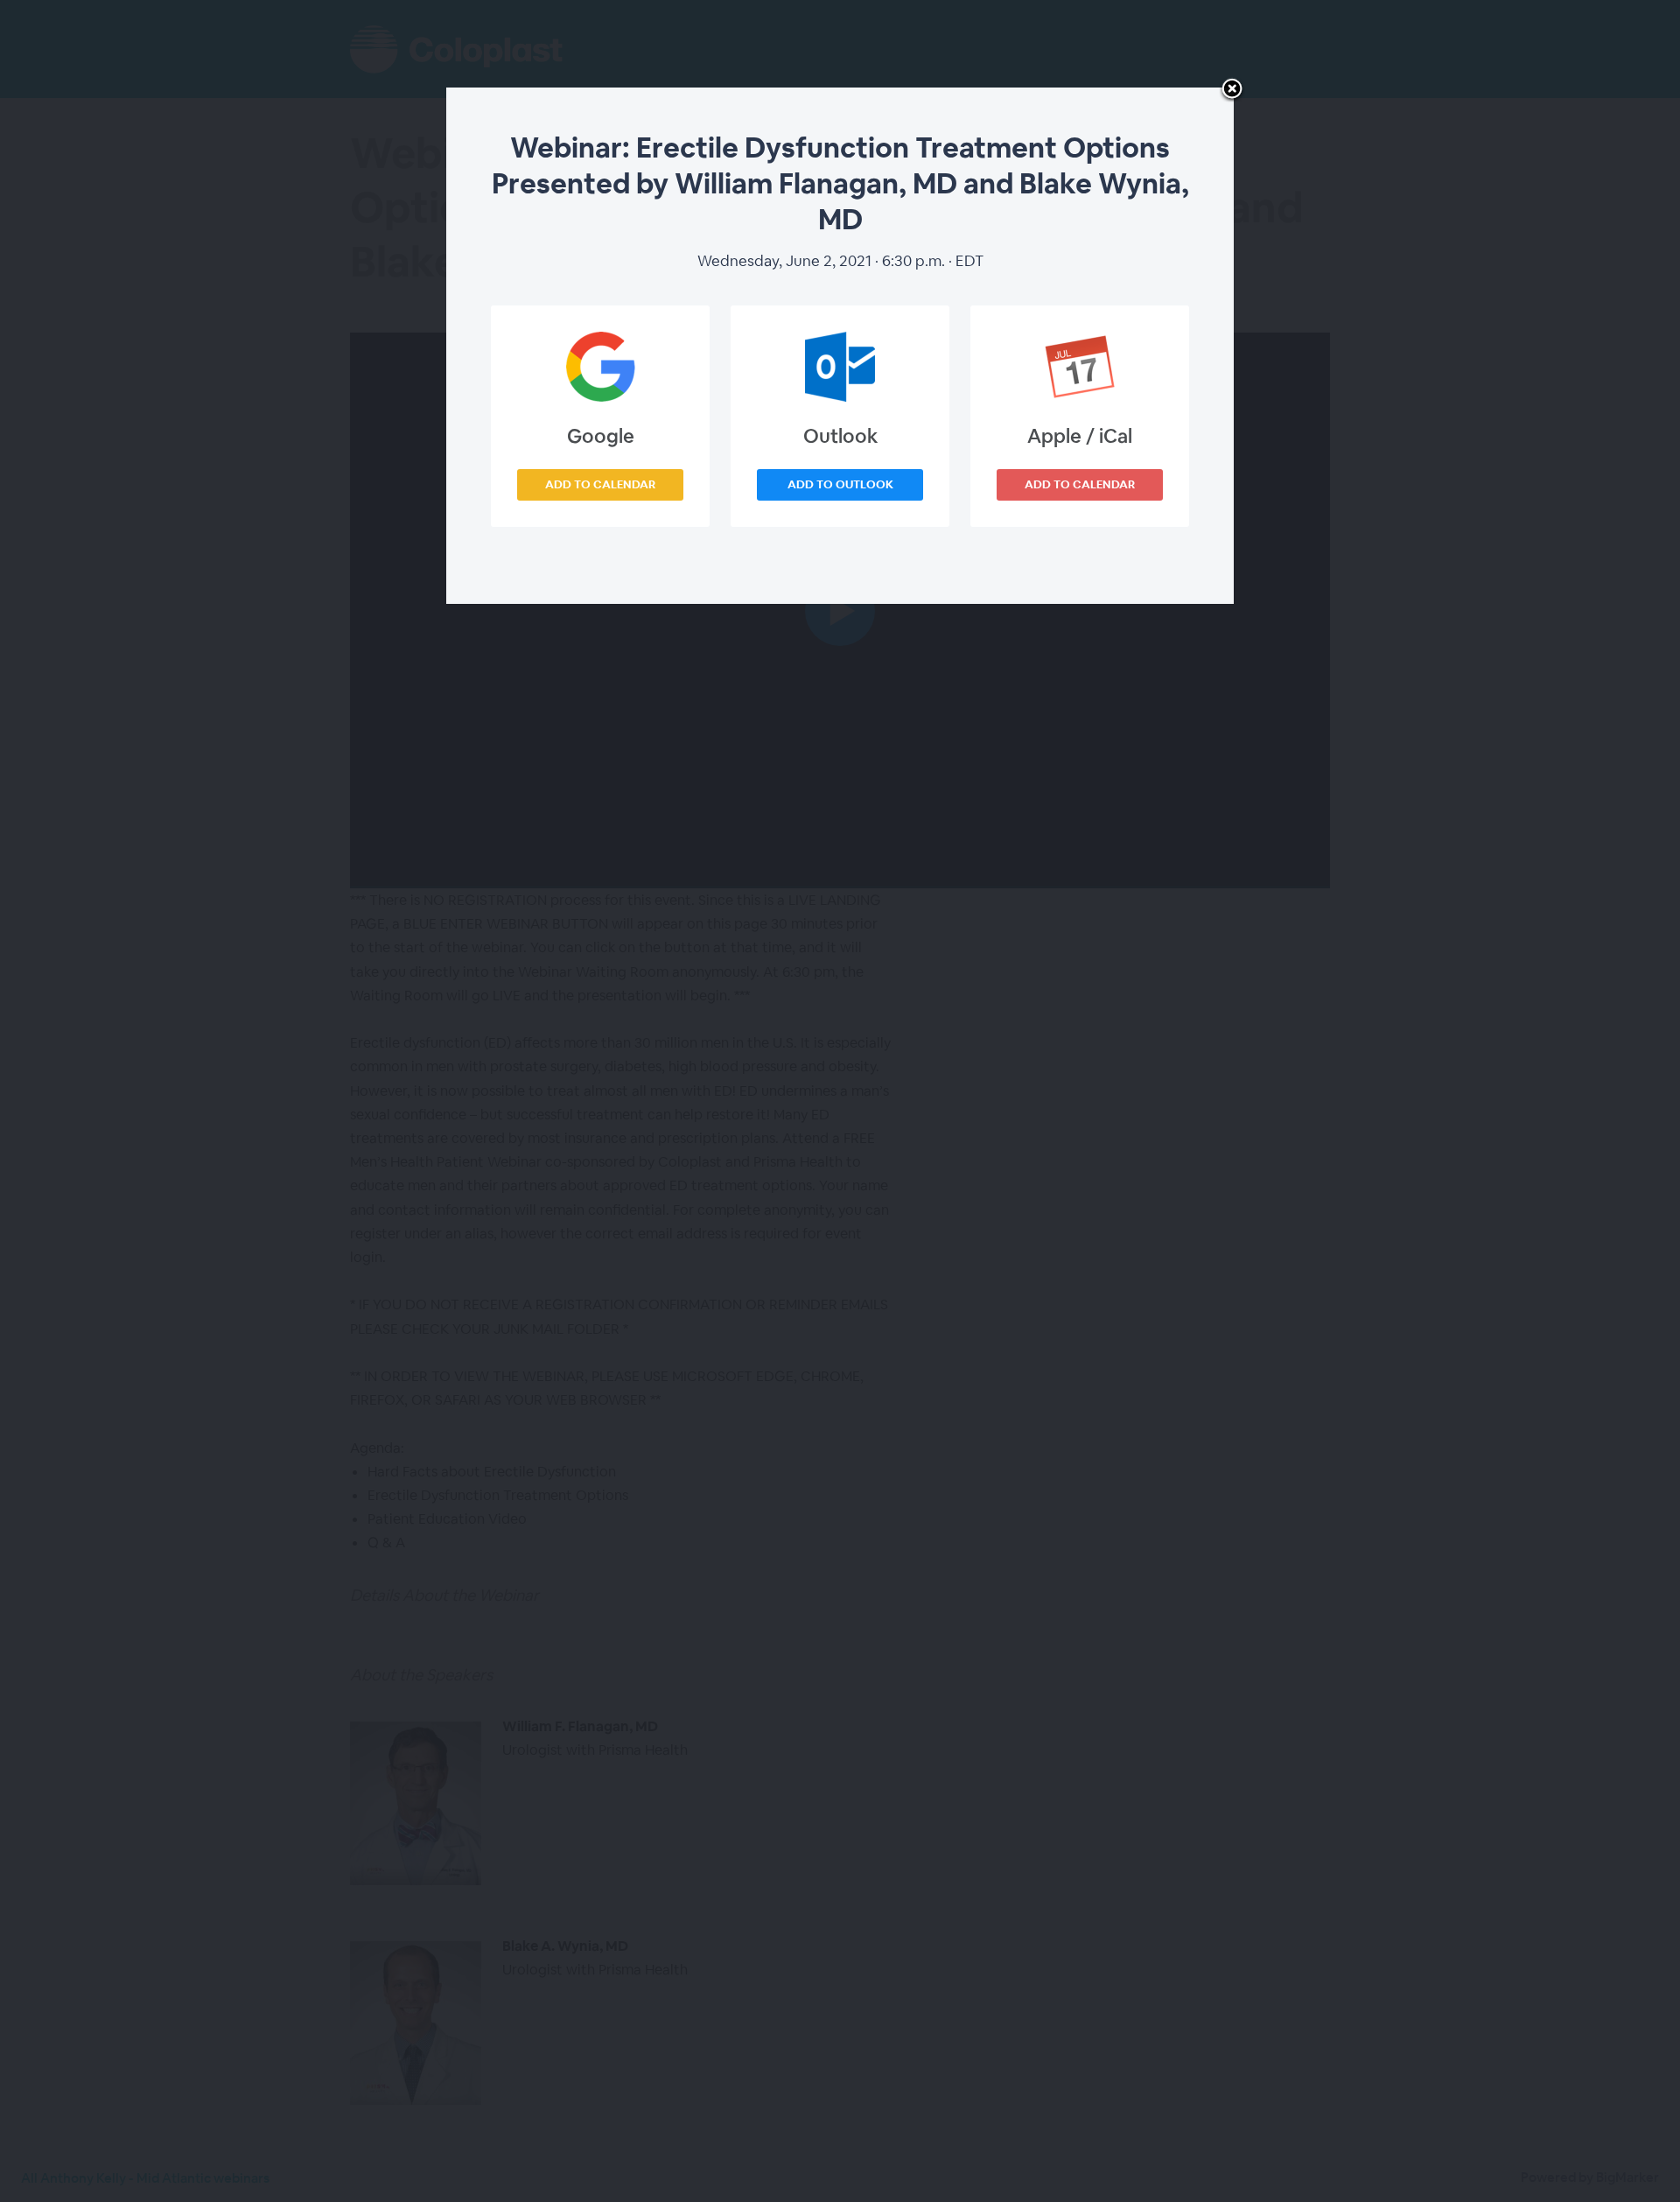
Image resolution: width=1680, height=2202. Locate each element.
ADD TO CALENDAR (600, 484)
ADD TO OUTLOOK (840, 484)
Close (1232, 90)
